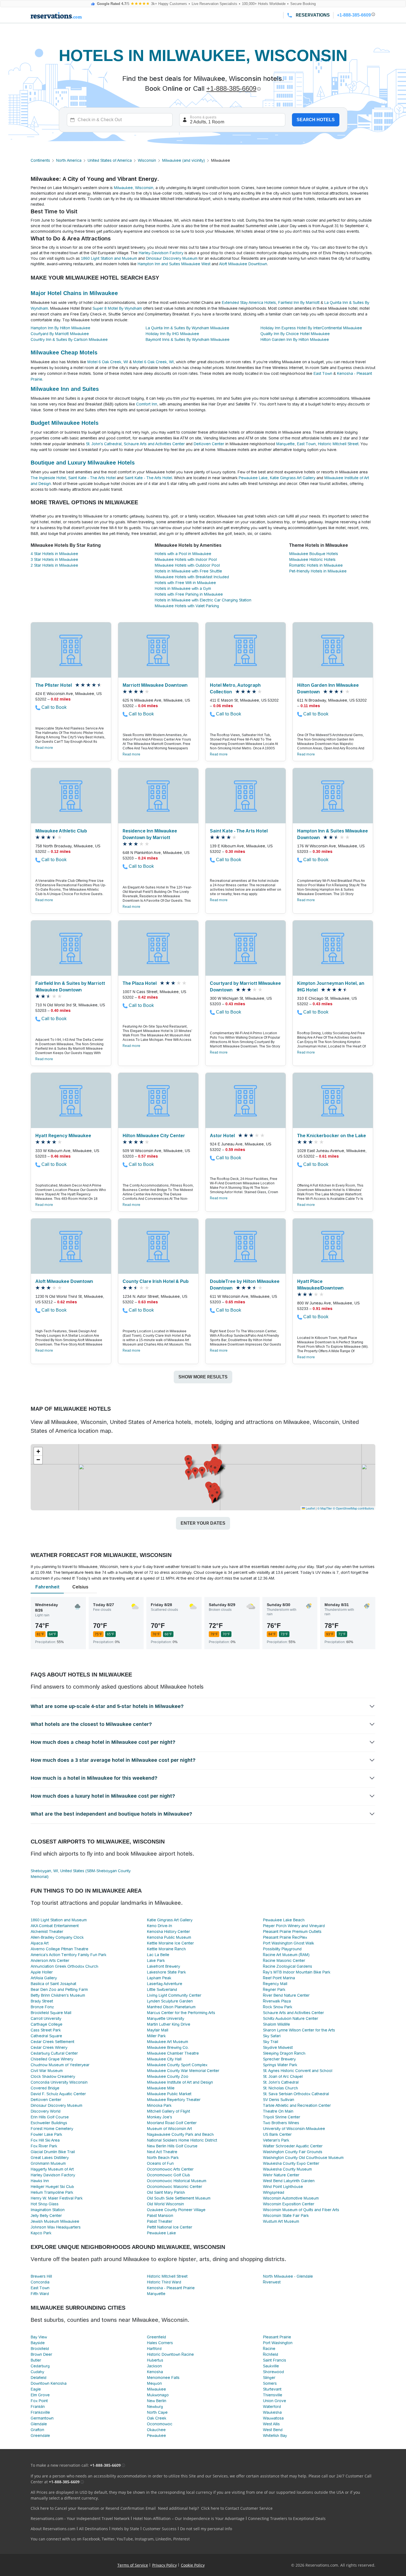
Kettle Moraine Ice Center (170, 1943)
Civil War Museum (47, 2071)
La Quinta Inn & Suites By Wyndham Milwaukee (187, 328)
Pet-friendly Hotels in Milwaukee (318, 571)
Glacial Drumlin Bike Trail (53, 2152)
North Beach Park (163, 2158)
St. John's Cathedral (104, 444)
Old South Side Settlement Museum (179, 2198)
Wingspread (274, 2192)
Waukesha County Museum (287, 2169)
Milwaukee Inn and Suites (65, 389)
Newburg (155, 2407)
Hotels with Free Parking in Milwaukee (189, 594)
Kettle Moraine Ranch (166, 1949)
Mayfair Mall (158, 2030)
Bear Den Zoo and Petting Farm (59, 1989)
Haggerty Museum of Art (52, 2169)
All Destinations (93, 2529)
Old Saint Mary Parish (166, 2192)
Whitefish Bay (275, 2436)
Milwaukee (156, 2389)
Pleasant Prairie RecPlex (285, 1937)
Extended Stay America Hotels (249, 303)
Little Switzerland (162, 1989)
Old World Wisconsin (165, 2204)
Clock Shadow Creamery (53, 2076)
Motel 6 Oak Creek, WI (108, 362)
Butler (36, 2360)
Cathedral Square (46, 2036)
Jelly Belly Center (46, 2216)
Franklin (38, 2407)
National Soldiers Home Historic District (182, 2140)
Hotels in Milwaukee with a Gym (183, 588)
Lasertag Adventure (165, 1984)
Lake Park (156, 1960)
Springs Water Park (280, 2065)
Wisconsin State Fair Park (286, 2216)
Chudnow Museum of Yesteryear (60, 2065)
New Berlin (157, 2401)
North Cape (157, 2412)
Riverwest (272, 2282)
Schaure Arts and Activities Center (154, 444)
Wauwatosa (273, 2418)
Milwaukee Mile (161, 2088)
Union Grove (275, 2401)
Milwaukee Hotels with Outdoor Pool (187, 565)
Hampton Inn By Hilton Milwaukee (60, 328)
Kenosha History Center (168, 1932)
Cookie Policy (193, 2565)
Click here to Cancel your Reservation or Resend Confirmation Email (93, 2508)
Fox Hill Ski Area (45, 2140)
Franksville (40, 2412)
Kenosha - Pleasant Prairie (171, 2288)
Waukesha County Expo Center (291, 2163)
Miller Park (156, 2036)
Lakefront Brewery (164, 1966)
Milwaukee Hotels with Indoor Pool (186, 559)
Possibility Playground (282, 1949)
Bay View (39, 2337)
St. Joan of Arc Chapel (283, 2076)
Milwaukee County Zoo (168, 2076)
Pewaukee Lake (253, 478)
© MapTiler (325, 1508)
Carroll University (46, 2018)
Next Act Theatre (162, 2152)
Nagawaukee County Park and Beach (180, 2134)
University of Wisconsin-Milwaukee (294, 2129)
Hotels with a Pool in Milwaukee (183, 554)
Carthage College (47, 2024)
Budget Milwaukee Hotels (65, 423)
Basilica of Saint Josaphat (53, 1984)
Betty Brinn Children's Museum (58, 1995)
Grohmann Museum (48, 2163)
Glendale (39, 2424)
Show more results (203, 1377)
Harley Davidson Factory (53, 2175)
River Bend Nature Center (286, 1995)
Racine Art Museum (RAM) (286, 1955)
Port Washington (278, 2343)
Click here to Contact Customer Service (237, 2508)
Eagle (36, 2389)
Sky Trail (271, 2042)
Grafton (37, 2430)
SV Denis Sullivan (279, 2100)
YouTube (125, 2539)
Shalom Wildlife (276, 2024)
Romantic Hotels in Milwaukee (316, 565)
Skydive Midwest (278, 2047)
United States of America (110, 160)
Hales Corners (160, 2343)
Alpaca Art (40, 1943)
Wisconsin (147, 160)
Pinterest (181, 2539)
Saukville (271, 2366)
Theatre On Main (278, 2111)
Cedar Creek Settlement (52, 2042)
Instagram (144, 2539)
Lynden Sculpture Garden (170, 2001)
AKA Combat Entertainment (55, 1926)
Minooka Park (159, 2105)
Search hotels (316, 120)
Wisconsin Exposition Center (289, 2204)
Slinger (269, 2378)
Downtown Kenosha (49, 2383)
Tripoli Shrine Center (282, 2117)
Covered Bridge (45, 2088)
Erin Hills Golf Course (50, 2117)
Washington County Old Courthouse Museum (303, 2158)
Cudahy (37, 2372)
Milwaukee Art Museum (168, 2042)
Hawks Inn (40, 2181)
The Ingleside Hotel (48, 478)
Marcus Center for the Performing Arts (181, 2013)
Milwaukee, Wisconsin (134, 188)
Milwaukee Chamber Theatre (173, 2053)
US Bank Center (277, 2134)
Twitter (108, 2539)
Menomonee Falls (163, 2378)
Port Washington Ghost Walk (288, 1943)
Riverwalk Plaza (277, 2001)
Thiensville (273, 2395)
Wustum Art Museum (281, 2221)
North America (69, 160)
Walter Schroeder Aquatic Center (293, 2146)
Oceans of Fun (160, 2163)
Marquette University (166, 2018)
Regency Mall (275, 1984)
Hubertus (155, 2360)
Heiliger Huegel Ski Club (52, 2187)
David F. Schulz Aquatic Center (58, 2094)
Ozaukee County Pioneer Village (176, 2210)
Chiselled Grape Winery (52, 2059)
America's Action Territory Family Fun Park (68, 1955)
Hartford (154, 2349)
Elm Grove (40, 2395)
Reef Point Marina (279, 1978)
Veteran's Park (276, 2140)
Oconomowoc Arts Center (170, 2169)
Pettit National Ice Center (170, 2227)
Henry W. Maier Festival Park (57, 2198)
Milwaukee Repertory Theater (174, 2100)
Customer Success (160, 2529)
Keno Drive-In (159, 1926)
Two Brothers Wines (281, 2123)
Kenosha (155, 2372)
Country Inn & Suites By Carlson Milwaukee (69, 339)
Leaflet (310, 1508)
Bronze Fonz (42, 2007)
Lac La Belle (158, 1955)
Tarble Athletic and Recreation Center (297, 2105)
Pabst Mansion (160, 2216)
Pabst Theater (160, 2221)
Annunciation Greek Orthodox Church (64, 1966)
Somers (270, 2383)
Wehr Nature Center (281, 2175)
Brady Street (42, 2001)
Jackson (154, 2366)
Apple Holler (42, 1972)
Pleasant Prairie (277, 2337)
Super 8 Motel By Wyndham (117, 308)
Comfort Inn (147, 404)
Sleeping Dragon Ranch (284, 2053)
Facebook (91, 2539)
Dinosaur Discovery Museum (172, 258)
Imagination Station (48, 2210)
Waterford (272, 2407)
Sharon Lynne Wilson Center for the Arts (299, 2030)
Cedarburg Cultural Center (54, 2053)
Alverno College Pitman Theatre (60, 1949)
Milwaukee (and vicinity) (184, 160)
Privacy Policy (164, 2565)
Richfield (271, 2354)
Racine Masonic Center (284, 1960)
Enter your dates (203, 1523)
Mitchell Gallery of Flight (168, 2111)
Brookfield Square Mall (51, 2013)
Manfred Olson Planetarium (171, 2007)
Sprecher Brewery (279, 2059)
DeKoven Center (209, 444)
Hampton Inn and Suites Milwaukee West (174, 264)
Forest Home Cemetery (52, 2129)
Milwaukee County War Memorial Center (183, 2071)
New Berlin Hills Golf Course (172, 2146)
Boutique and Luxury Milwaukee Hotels (83, 463)
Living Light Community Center (174, 1995)
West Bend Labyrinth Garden (289, 2181)
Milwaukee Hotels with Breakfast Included (192, 577)
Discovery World (46, 2111)
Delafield (39, 2378)
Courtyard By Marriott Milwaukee (60, 334)
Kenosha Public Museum (169, 1937)
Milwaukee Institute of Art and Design (180, 2082)
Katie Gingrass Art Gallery (293, 478)
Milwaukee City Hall (164, 2059)
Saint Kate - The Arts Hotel (92, 478)
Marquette (285, 444)
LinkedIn (163, 2539)
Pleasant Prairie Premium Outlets (292, 1932)
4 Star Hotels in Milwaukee (54, 554)
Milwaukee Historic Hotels (312, 559)
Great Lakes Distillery (50, 2158)
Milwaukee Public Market (169, 2094)
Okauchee (156, 2430)
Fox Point (39, 2401)
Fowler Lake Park (46, 2134)
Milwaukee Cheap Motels (64, 352)
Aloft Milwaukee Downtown (243, 264)
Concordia (40, 2282)
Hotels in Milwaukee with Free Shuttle (188, 571)
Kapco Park (41, 2233)
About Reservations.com (53, 2529)
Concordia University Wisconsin (59, 2082)
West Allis (271, 2424)
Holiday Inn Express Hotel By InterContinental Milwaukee (311, 328)
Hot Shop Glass (45, 2204)
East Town (323, 373)
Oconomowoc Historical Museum (177, 2181)
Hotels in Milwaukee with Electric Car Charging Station (203, 600)
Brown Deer (41, 2354)
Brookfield (40, 2349)
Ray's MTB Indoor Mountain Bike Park (297, 1972)
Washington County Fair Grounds (293, 2152)
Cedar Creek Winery (49, 2047)
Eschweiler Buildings (49, 2123)
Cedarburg (40, 2366)
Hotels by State (125, 2529)
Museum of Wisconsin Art (169, 2129)
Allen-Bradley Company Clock (57, 1937)
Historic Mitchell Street (338, 444)
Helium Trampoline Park (52, 2192)
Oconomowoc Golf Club (168, 2175)
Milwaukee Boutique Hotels (314, 554)
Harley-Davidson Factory (161, 253)
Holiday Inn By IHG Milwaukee (172, 334)
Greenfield (156, 2337)
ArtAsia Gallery (44, 1978)
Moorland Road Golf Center (172, 2123)
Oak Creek (157, 2418)
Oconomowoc (160, 2424)
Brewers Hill (41, 2276)
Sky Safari (272, 2036)
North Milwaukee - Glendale (288, 2276)
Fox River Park (44, 2146)
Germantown (42, 2418)
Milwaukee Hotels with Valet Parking (187, 606)
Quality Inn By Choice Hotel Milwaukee (295, 334)
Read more (44, 748)
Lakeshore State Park (166, 1972)
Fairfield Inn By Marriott (299, 303)
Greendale (40, 2436)
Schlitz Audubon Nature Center (291, 2018)
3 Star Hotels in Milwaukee (54, 559)
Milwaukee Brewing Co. (168, 2047)
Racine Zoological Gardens (288, 1966)
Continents (40, 160)
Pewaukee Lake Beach (284, 1920)
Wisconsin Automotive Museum (291, 2198)
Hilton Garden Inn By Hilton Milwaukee (295, 339)
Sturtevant (272, 2389)
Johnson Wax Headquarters (56, 2227)
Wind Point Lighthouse (283, 2187)
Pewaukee (156, 2436)
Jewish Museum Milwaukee (55, 2221)
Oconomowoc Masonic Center (175, 2187)
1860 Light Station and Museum (109, 258)
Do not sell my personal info (206, 2529)
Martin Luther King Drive (169, 2024)
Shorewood (273, 2372)
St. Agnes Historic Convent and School (298, 2071)
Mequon (154, 2383)
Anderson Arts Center (50, 1960)
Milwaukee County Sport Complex (177, 2065)
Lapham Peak (159, 1978)
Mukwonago (158, 2395)
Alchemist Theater (47, 1932)
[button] (215, 1470)
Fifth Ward (40, 2294)
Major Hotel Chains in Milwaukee (74, 293)
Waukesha (272, 2412)
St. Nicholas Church (280, 2088)
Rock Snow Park (278, 2007)
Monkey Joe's (159, 2117)
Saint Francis (275, 2360)
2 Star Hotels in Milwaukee (54, 565)
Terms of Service (133, 2565)
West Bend (273, 2430)
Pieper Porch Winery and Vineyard (294, 1926)
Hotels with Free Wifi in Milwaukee (185, 583)
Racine (269, 2349)
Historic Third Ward (164, 2282)
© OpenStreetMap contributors (353, 1508)
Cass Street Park (46, 2030)
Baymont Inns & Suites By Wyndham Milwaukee (188, 339)
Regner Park (274, 1989)
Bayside (38, 2343)
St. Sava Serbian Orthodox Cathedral (296, 2094)
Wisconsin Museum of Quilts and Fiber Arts (301, 2210)
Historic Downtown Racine (170, 2354)
